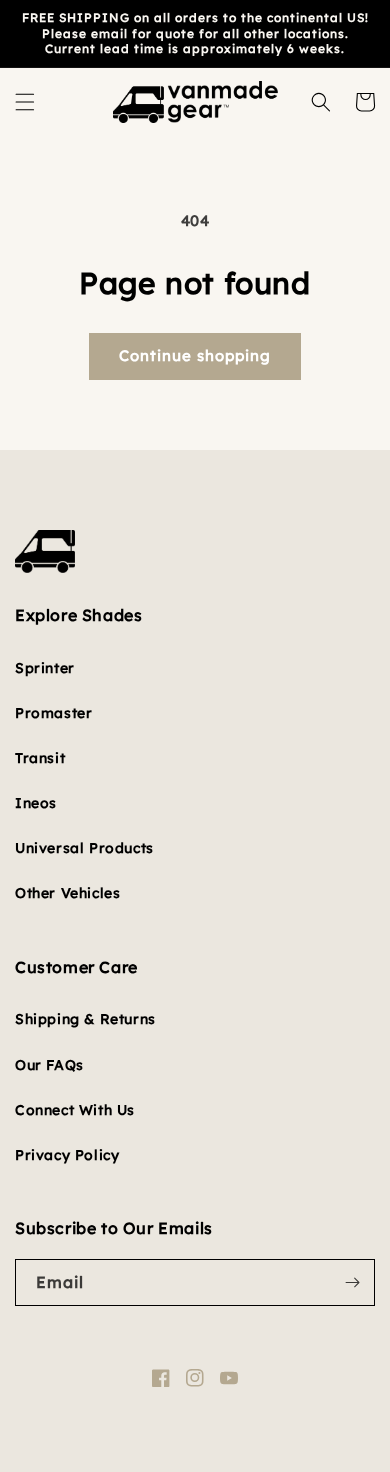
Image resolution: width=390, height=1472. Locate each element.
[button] (25, 102)
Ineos (36, 803)
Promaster (53, 713)
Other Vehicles (67, 893)
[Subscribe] (352, 1282)
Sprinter (45, 668)
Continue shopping (195, 355)
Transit (40, 758)
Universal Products (84, 848)
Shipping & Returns (85, 1019)
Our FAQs (49, 1065)
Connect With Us (75, 1110)
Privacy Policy (67, 1155)
